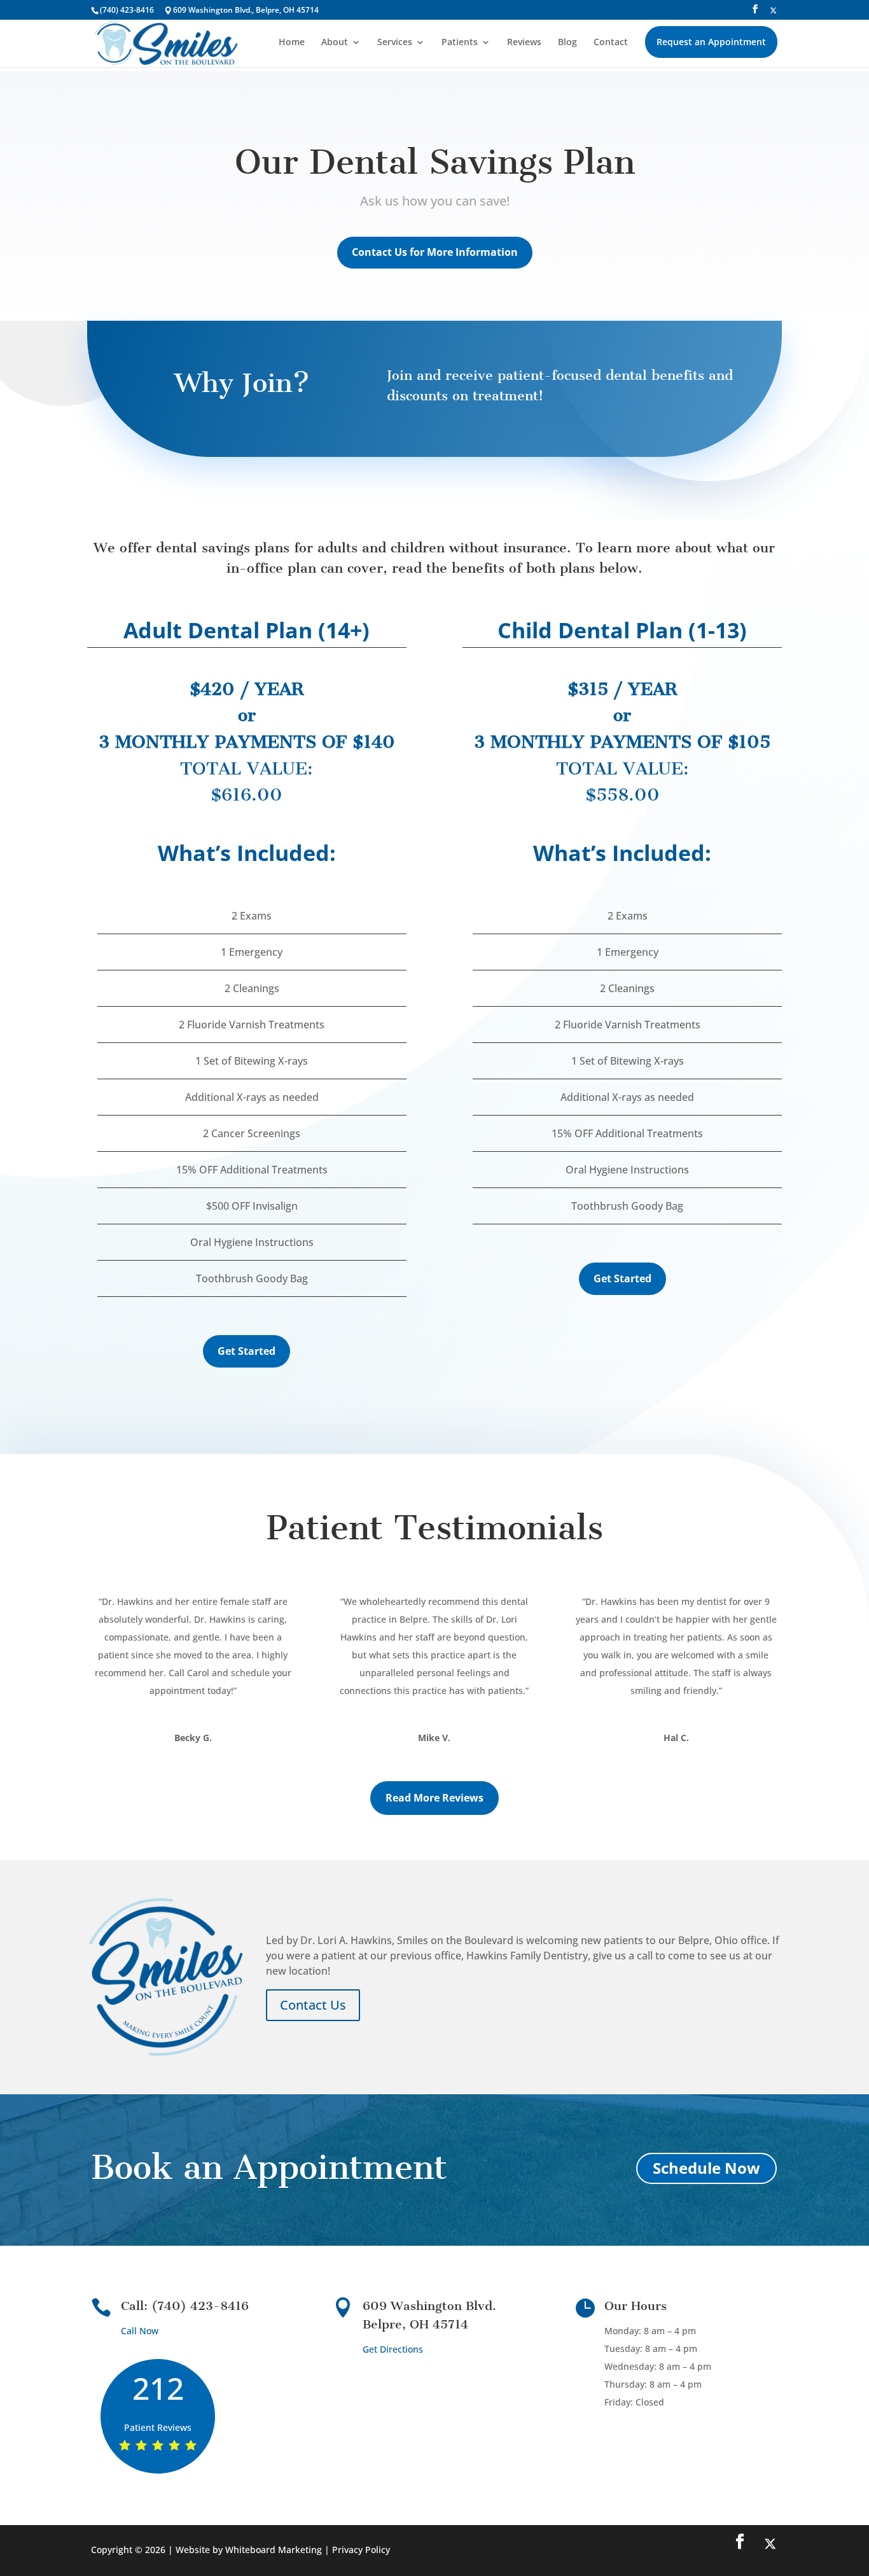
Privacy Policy (361, 2550)
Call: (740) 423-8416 (185, 2306)
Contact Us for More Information (435, 252)
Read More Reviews (434, 1798)
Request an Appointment (711, 42)
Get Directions (393, 2349)
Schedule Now (706, 2168)
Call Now (140, 2331)
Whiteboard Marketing (274, 2550)
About (335, 43)
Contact (611, 43)
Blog (567, 43)
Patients (460, 43)
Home (292, 43)
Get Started (247, 1351)
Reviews (524, 43)
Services (395, 43)
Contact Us (313, 2005)
